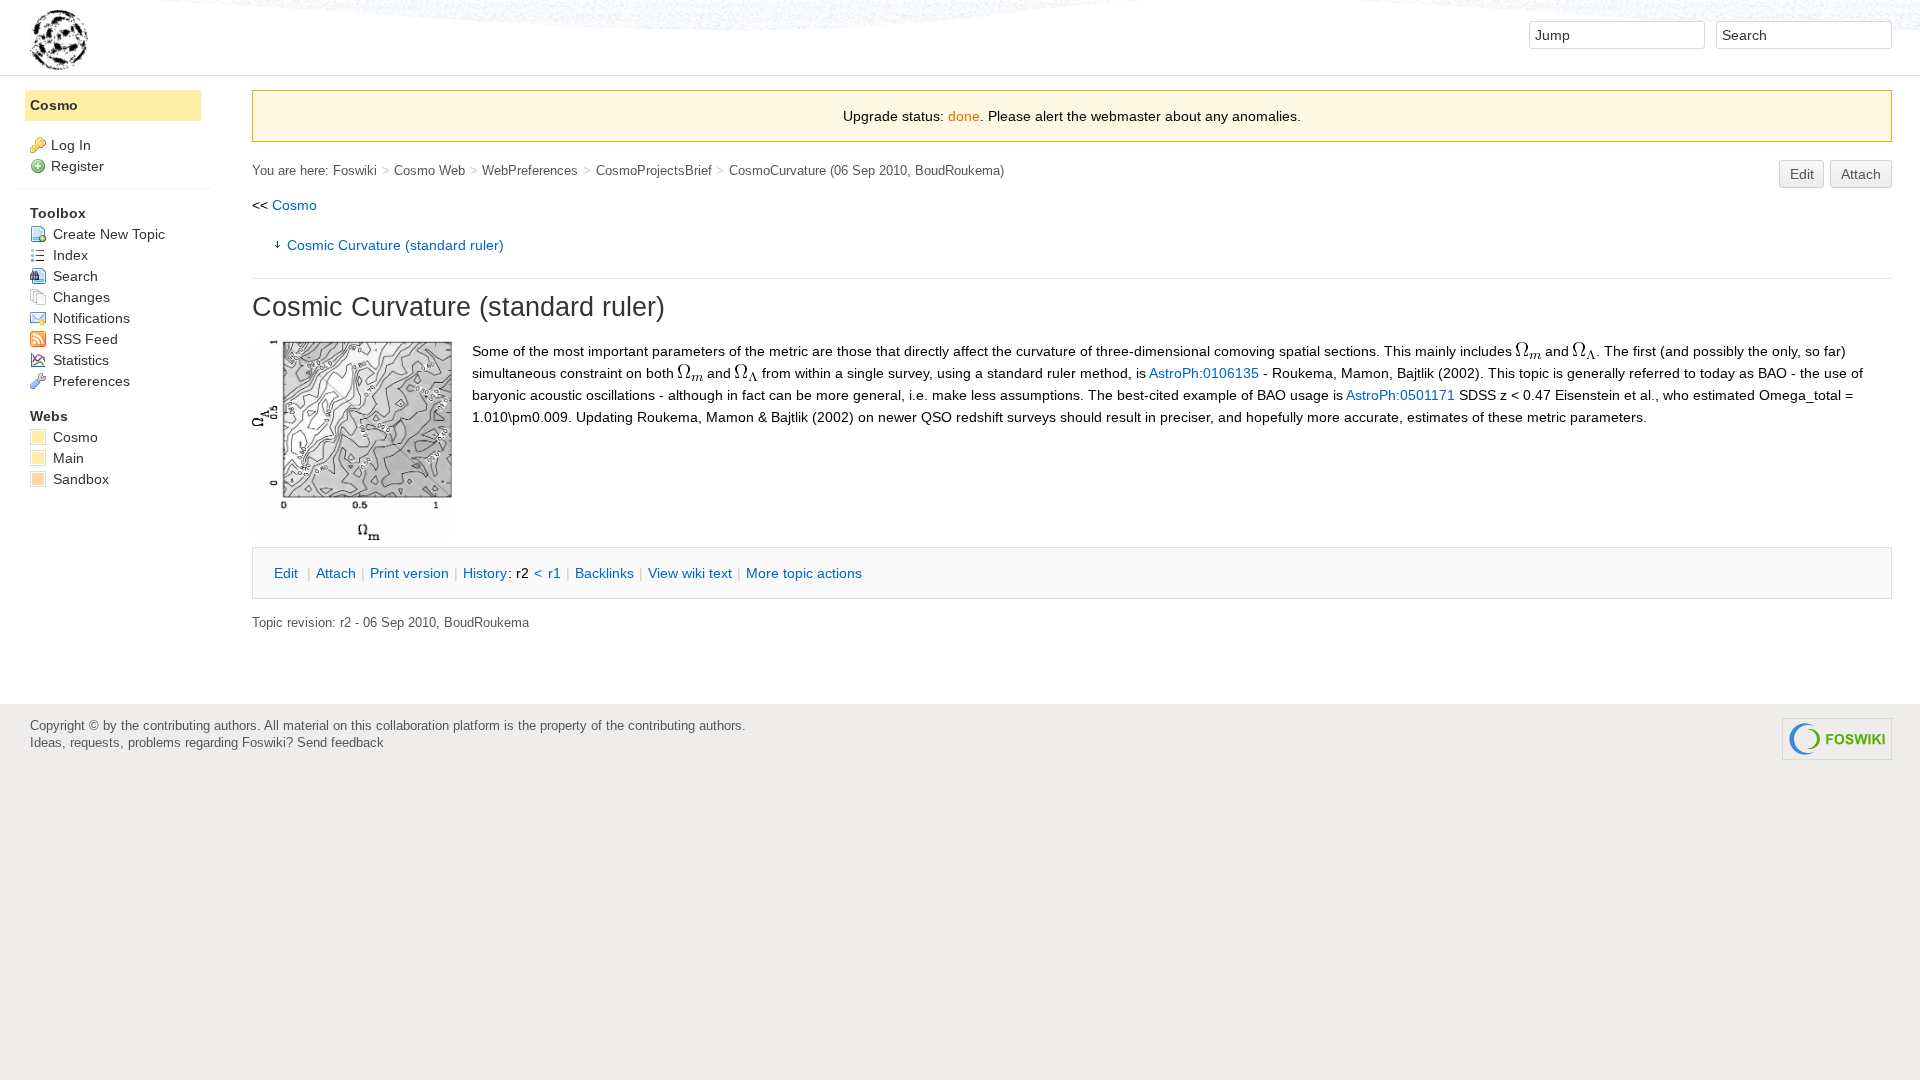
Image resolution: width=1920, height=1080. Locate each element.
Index (68, 255)
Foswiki (355, 170)
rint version (409, 573)
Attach (1861, 174)
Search (73, 276)
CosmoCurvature (777, 170)
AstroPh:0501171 (1400, 395)
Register (77, 166)
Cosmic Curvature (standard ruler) (395, 245)
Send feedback (340, 742)
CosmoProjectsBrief (654, 170)
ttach (336, 573)
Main (66, 458)
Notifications (89, 318)
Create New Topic (107, 234)
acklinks (604, 573)
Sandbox (79, 479)
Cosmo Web (429, 170)
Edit (1802, 174)
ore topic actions (804, 573)
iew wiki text (690, 573)
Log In (71, 145)
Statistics (79, 360)
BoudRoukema (957, 170)
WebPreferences (530, 170)
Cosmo (294, 205)
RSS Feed (83, 339)
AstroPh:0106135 (1204, 373)
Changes (79, 297)
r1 (554, 573)
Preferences (89, 381)
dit (288, 573)
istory (485, 573)
